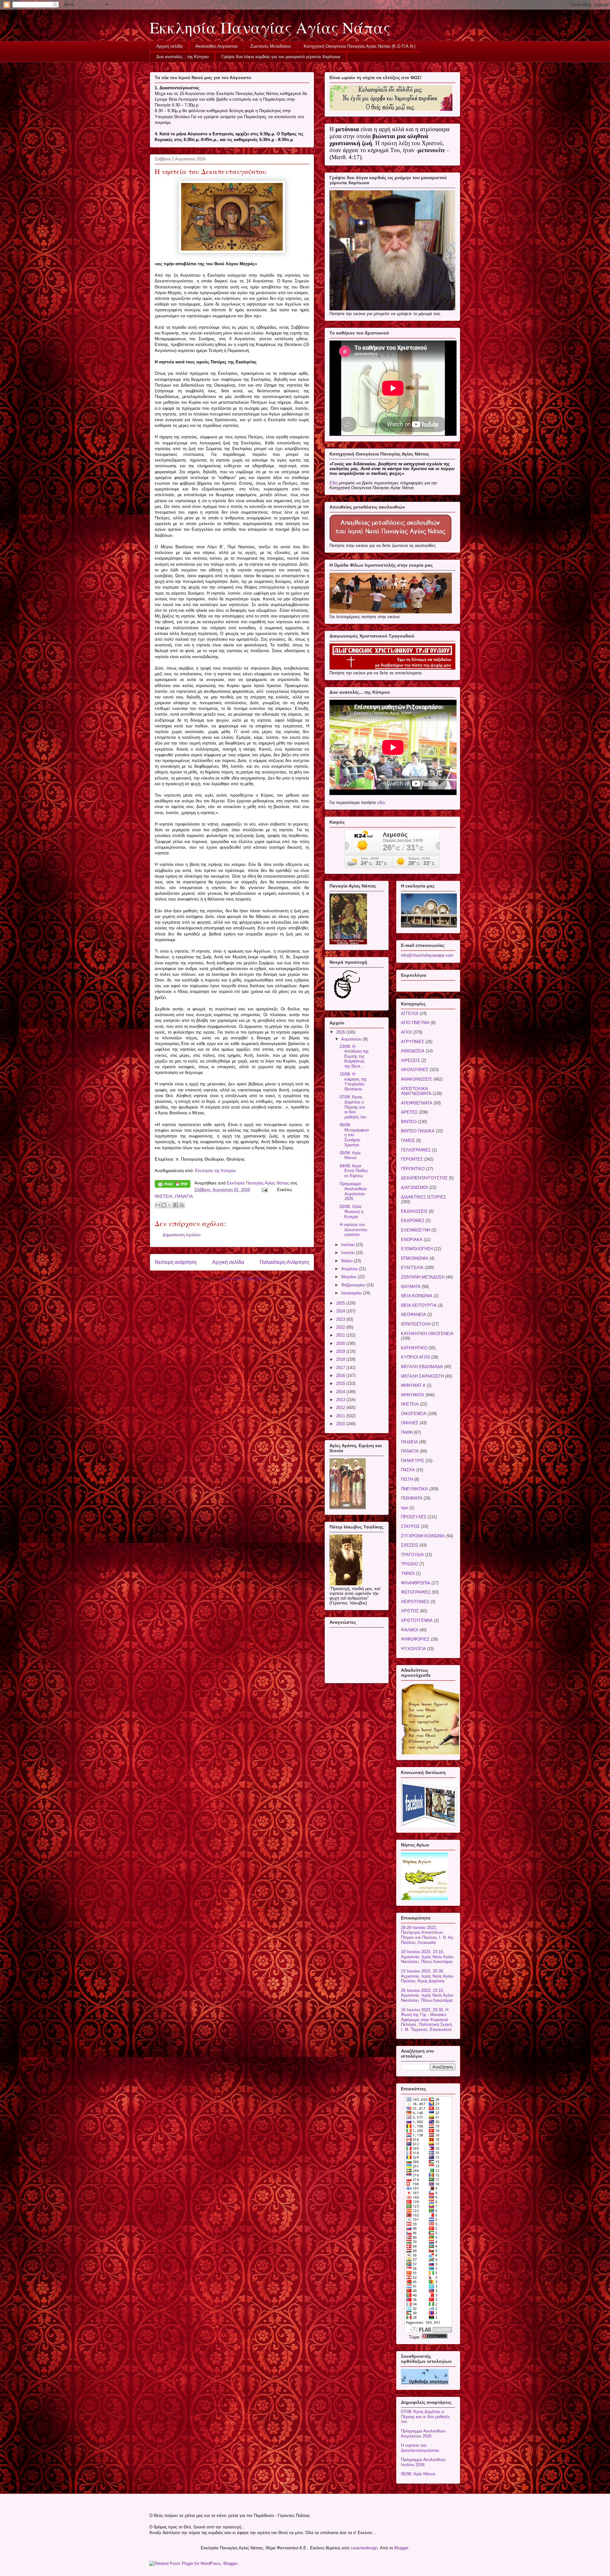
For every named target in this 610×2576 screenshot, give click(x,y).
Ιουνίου (349, 1253)
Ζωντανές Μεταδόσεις (271, 46)
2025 (341, 1303)
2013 (341, 1400)
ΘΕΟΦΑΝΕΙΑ (413, 1315)
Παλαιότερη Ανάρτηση (284, 1262)
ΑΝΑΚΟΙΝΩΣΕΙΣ (417, 1079)
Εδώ (334, 483)
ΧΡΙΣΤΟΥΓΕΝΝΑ (417, 1620)
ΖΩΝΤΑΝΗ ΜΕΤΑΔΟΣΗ (423, 1277)
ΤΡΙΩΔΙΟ (410, 1564)
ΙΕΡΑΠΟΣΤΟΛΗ (416, 1324)
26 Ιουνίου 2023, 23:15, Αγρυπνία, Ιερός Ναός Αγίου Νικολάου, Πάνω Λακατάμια (427, 1995)
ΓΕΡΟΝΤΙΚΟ (413, 1169)
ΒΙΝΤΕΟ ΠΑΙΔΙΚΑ (418, 1131)
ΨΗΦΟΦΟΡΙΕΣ (415, 1639)
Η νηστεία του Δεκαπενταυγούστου (353, 1230)
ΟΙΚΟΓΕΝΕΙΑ (414, 1414)
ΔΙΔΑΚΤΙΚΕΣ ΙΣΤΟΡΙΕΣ (424, 1197)
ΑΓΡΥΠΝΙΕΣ (413, 1042)
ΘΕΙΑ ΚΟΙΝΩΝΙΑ (417, 1296)
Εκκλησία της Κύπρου (215, 1171)
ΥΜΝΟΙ (408, 1573)
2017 (341, 1368)
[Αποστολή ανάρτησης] (264, 1190)
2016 (341, 1376)
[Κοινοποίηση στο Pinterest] (182, 1205)
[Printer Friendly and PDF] (173, 1185)
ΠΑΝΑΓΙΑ (184, 1196)
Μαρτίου (349, 1277)
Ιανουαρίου (352, 1293)
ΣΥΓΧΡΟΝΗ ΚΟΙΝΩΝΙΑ (423, 1536)
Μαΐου (348, 1261)
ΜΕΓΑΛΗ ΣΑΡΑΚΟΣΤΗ (422, 1376)
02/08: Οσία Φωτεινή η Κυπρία (351, 1211)
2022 (341, 1327)
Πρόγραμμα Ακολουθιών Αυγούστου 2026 (353, 1191)
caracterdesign (364, 2548)
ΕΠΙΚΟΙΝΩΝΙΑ (415, 1258)
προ (405, 1508)
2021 (341, 1335)
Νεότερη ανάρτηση (176, 1262)
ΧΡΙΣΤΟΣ (410, 1611)
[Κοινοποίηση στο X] (170, 1205)
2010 (341, 1424)
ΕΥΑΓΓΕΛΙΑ (412, 1268)
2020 (341, 1343)
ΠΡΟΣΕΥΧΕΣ (414, 1517)
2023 (341, 1319)
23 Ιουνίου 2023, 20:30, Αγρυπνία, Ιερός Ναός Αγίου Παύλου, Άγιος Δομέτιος (427, 1976)
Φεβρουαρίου (354, 1285)
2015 (341, 1383)
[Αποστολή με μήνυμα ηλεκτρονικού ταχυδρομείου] (158, 1205)
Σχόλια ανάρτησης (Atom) (245, 1279)
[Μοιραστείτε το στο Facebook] (176, 1205)
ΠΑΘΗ (407, 1432)
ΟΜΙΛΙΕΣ (410, 1423)
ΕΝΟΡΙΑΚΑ (412, 1240)
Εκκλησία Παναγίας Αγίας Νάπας (270, 27)
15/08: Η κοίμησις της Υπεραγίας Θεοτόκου (353, 1082)
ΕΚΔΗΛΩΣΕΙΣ (414, 1211)
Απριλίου (350, 1269)
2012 (341, 1408)
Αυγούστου (352, 1039)
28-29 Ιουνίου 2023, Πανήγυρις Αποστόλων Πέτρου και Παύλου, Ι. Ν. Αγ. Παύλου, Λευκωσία (428, 1935)
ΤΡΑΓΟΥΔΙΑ (412, 1555)
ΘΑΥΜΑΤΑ (411, 1287)
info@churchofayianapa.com (427, 955)
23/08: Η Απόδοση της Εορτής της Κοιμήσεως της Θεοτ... (354, 1056)
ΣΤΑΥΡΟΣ (410, 1526)
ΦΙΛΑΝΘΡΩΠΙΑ (416, 1583)
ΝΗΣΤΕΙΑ (164, 1196)
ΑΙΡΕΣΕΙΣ (410, 1060)
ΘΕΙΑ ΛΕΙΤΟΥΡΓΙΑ (419, 1305)
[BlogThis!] (164, 1205)
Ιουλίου (349, 1245)
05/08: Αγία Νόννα (350, 1155)
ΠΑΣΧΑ (408, 1470)
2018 (341, 1359)
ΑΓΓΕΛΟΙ (410, 1013)
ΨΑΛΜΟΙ (410, 1630)
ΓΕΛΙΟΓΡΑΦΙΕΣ (416, 1150)
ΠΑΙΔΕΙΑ (409, 1442)
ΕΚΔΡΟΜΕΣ (413, 1221)
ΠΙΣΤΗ (407, 1479)
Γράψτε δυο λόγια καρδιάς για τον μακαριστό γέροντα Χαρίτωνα (281, 57)
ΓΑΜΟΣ (408, 1140)
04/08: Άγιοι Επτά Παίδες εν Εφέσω (354, 1171)
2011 (341, 1416)
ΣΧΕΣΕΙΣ (410, 1545)
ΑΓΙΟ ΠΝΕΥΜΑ (415, 1023)
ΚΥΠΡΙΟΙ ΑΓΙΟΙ (415, 1357)
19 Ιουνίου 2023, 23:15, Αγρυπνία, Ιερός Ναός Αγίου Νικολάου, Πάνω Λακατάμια (427, 1957)
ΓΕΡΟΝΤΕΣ (412, 1159)
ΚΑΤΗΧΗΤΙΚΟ (414, 1348)
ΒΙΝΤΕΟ (409, 1122)
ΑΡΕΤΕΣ (409, 1112)
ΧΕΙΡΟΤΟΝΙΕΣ (415, 1602)
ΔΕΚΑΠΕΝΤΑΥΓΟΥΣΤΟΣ (424, 1178)
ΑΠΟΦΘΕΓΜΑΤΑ (417, 1103)
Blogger (401, 2548)
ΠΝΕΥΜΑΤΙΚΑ (414, 1489)
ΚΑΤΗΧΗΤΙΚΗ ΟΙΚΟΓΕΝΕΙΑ (427, 1334)
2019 (341, 1351)
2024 (341, 1311)
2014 (341, 1392)
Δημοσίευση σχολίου (182, 1235)
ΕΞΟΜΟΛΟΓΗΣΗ (417, 1249)
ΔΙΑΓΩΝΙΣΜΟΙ (414, 1187)
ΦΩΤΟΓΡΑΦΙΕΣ (416, 1592)
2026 (341, 1032)
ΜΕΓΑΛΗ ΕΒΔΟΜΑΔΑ (422, 1367)
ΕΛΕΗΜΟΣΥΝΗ (416, 1230)
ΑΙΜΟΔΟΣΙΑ (413, 1051)
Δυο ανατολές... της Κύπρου (183, 57)
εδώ (381, 802)
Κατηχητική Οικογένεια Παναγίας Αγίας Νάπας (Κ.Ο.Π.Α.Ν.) (359, 46)
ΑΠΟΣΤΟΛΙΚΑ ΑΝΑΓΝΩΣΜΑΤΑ (416, 1091)
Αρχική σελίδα (169, 46)
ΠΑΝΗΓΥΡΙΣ (413, 1461)
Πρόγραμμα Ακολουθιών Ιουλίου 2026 (423, 2462)
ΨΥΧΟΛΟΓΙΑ (413, 1649)
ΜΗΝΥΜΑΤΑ (413, 1395)
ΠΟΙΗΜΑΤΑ (412, 1498)
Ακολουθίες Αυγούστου (217, 46)
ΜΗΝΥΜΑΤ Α (413, 1385)
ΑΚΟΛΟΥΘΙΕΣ (415, 1070)
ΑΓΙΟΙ (406, 1032)
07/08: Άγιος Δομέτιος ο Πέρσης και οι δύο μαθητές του (353, 1107)
